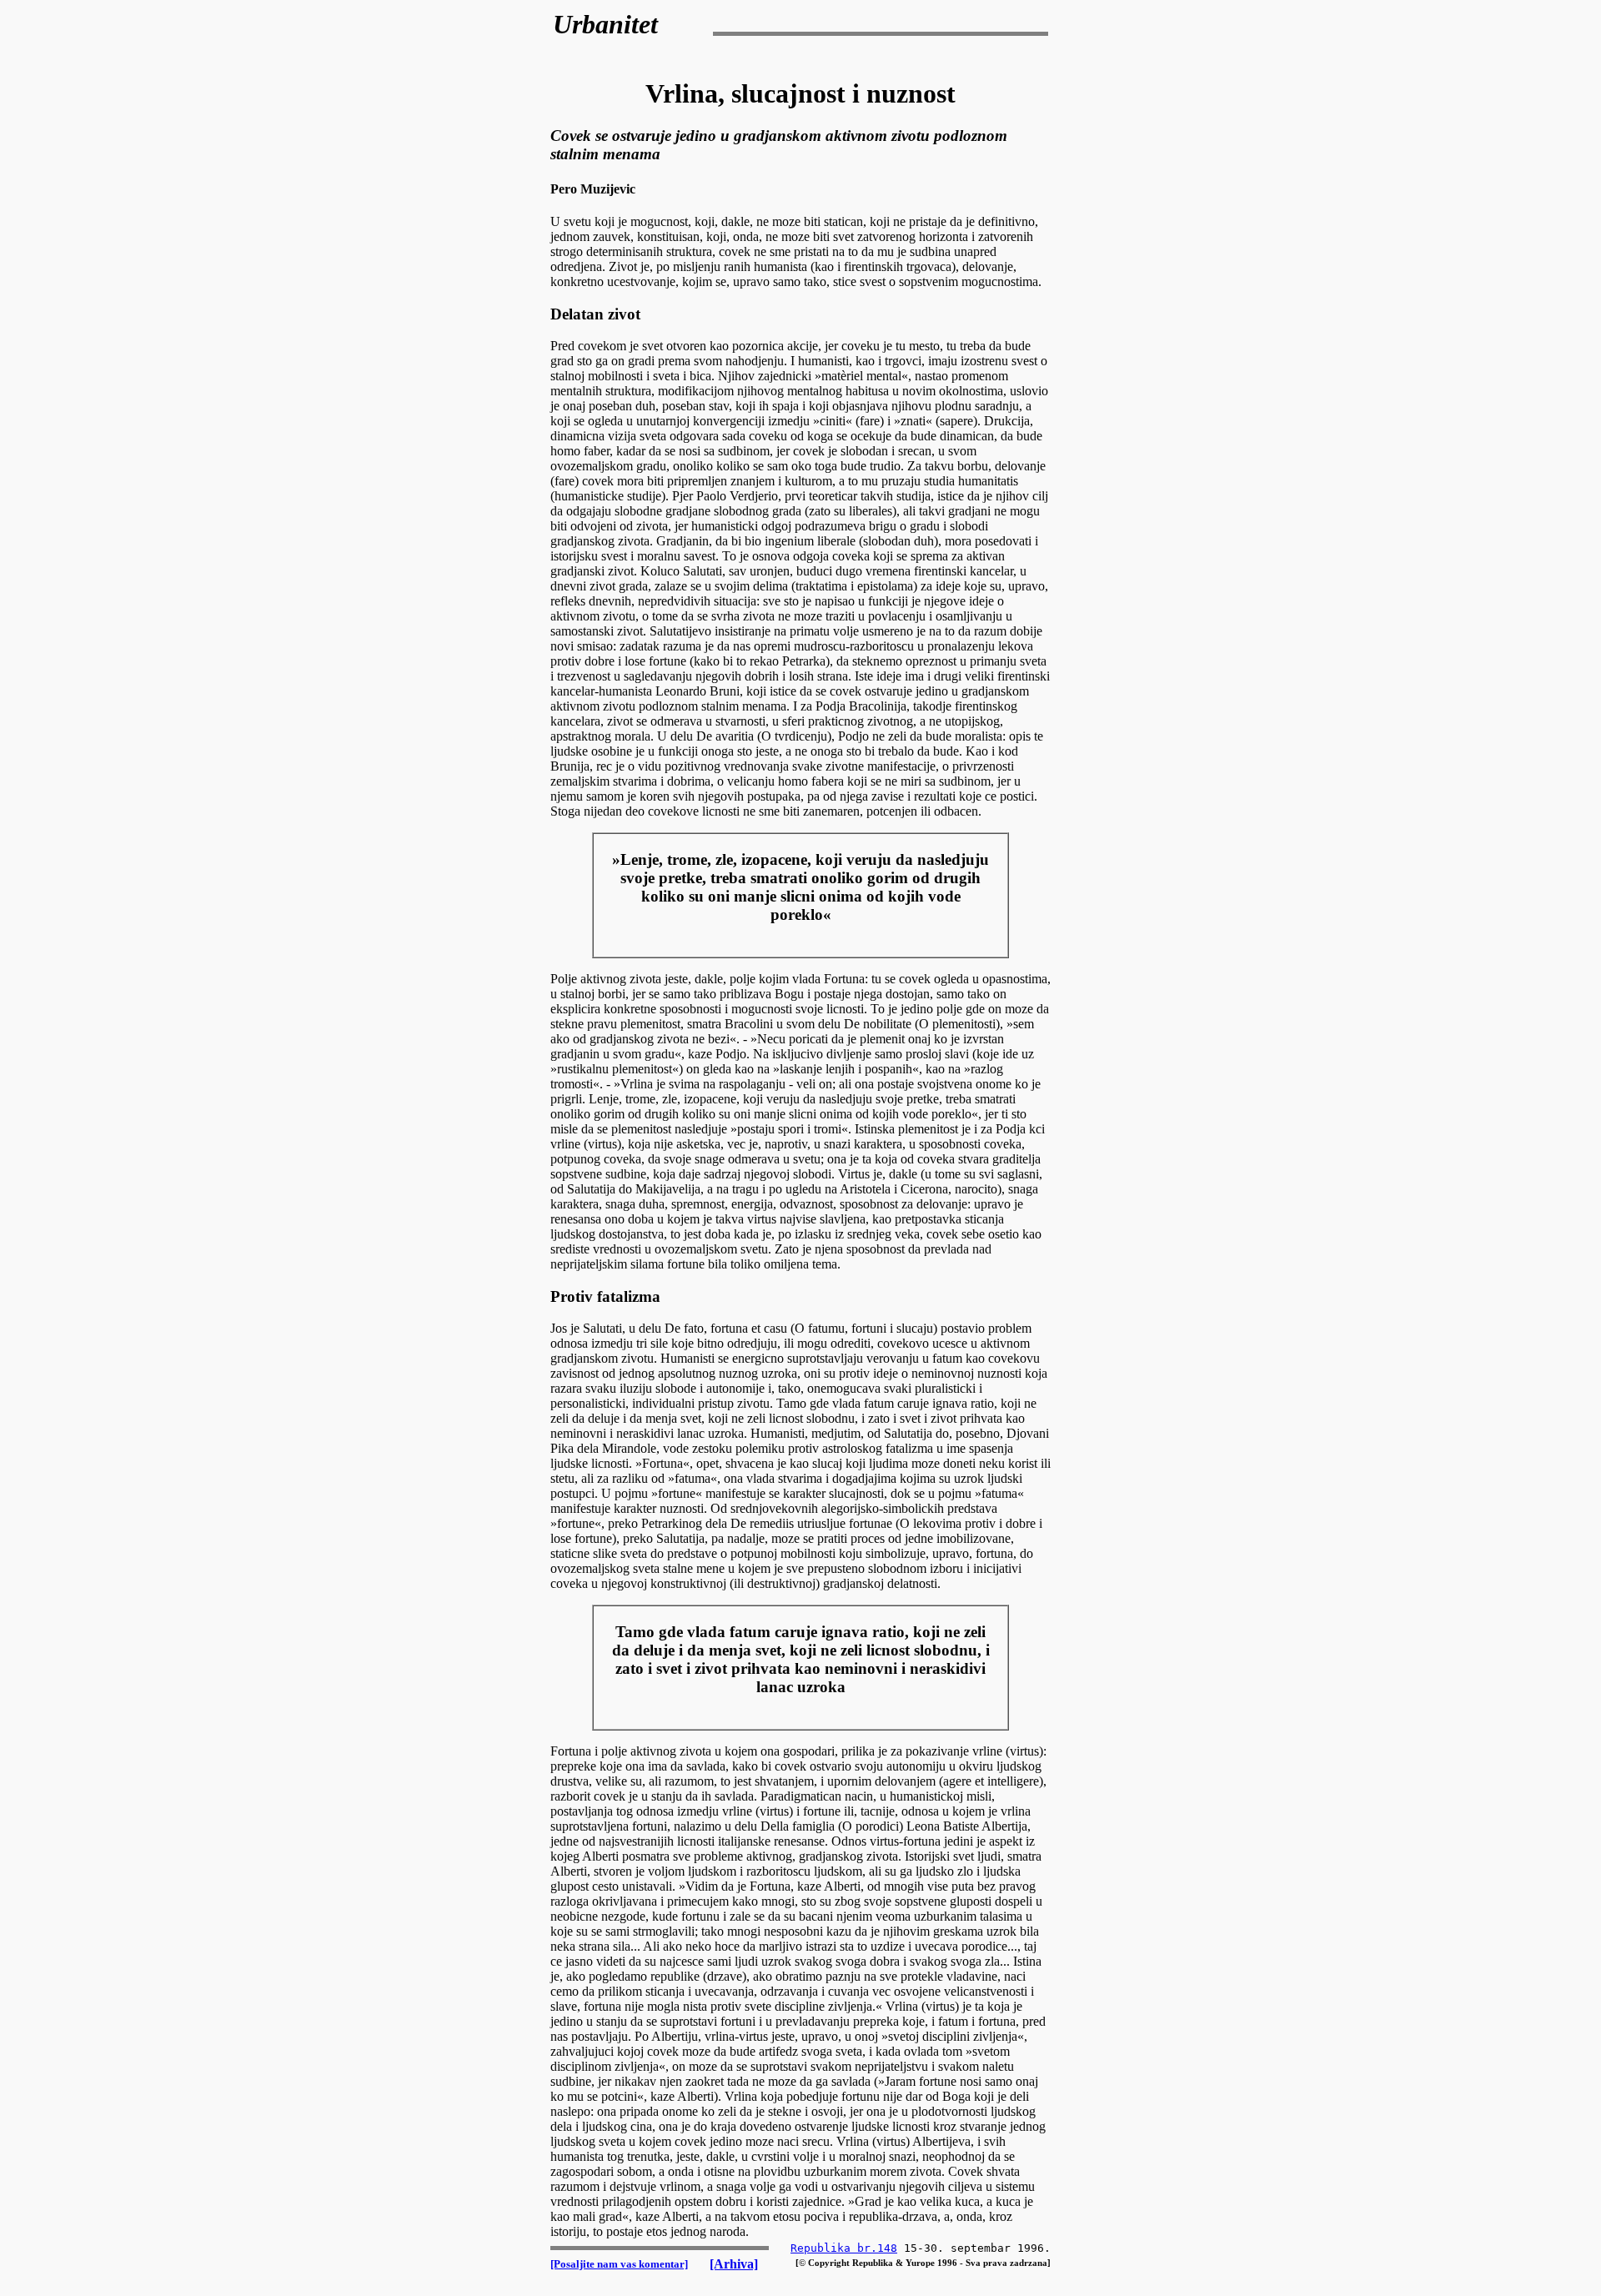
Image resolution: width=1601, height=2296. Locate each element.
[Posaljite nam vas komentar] (619, 2264)
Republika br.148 (844, 2248)
